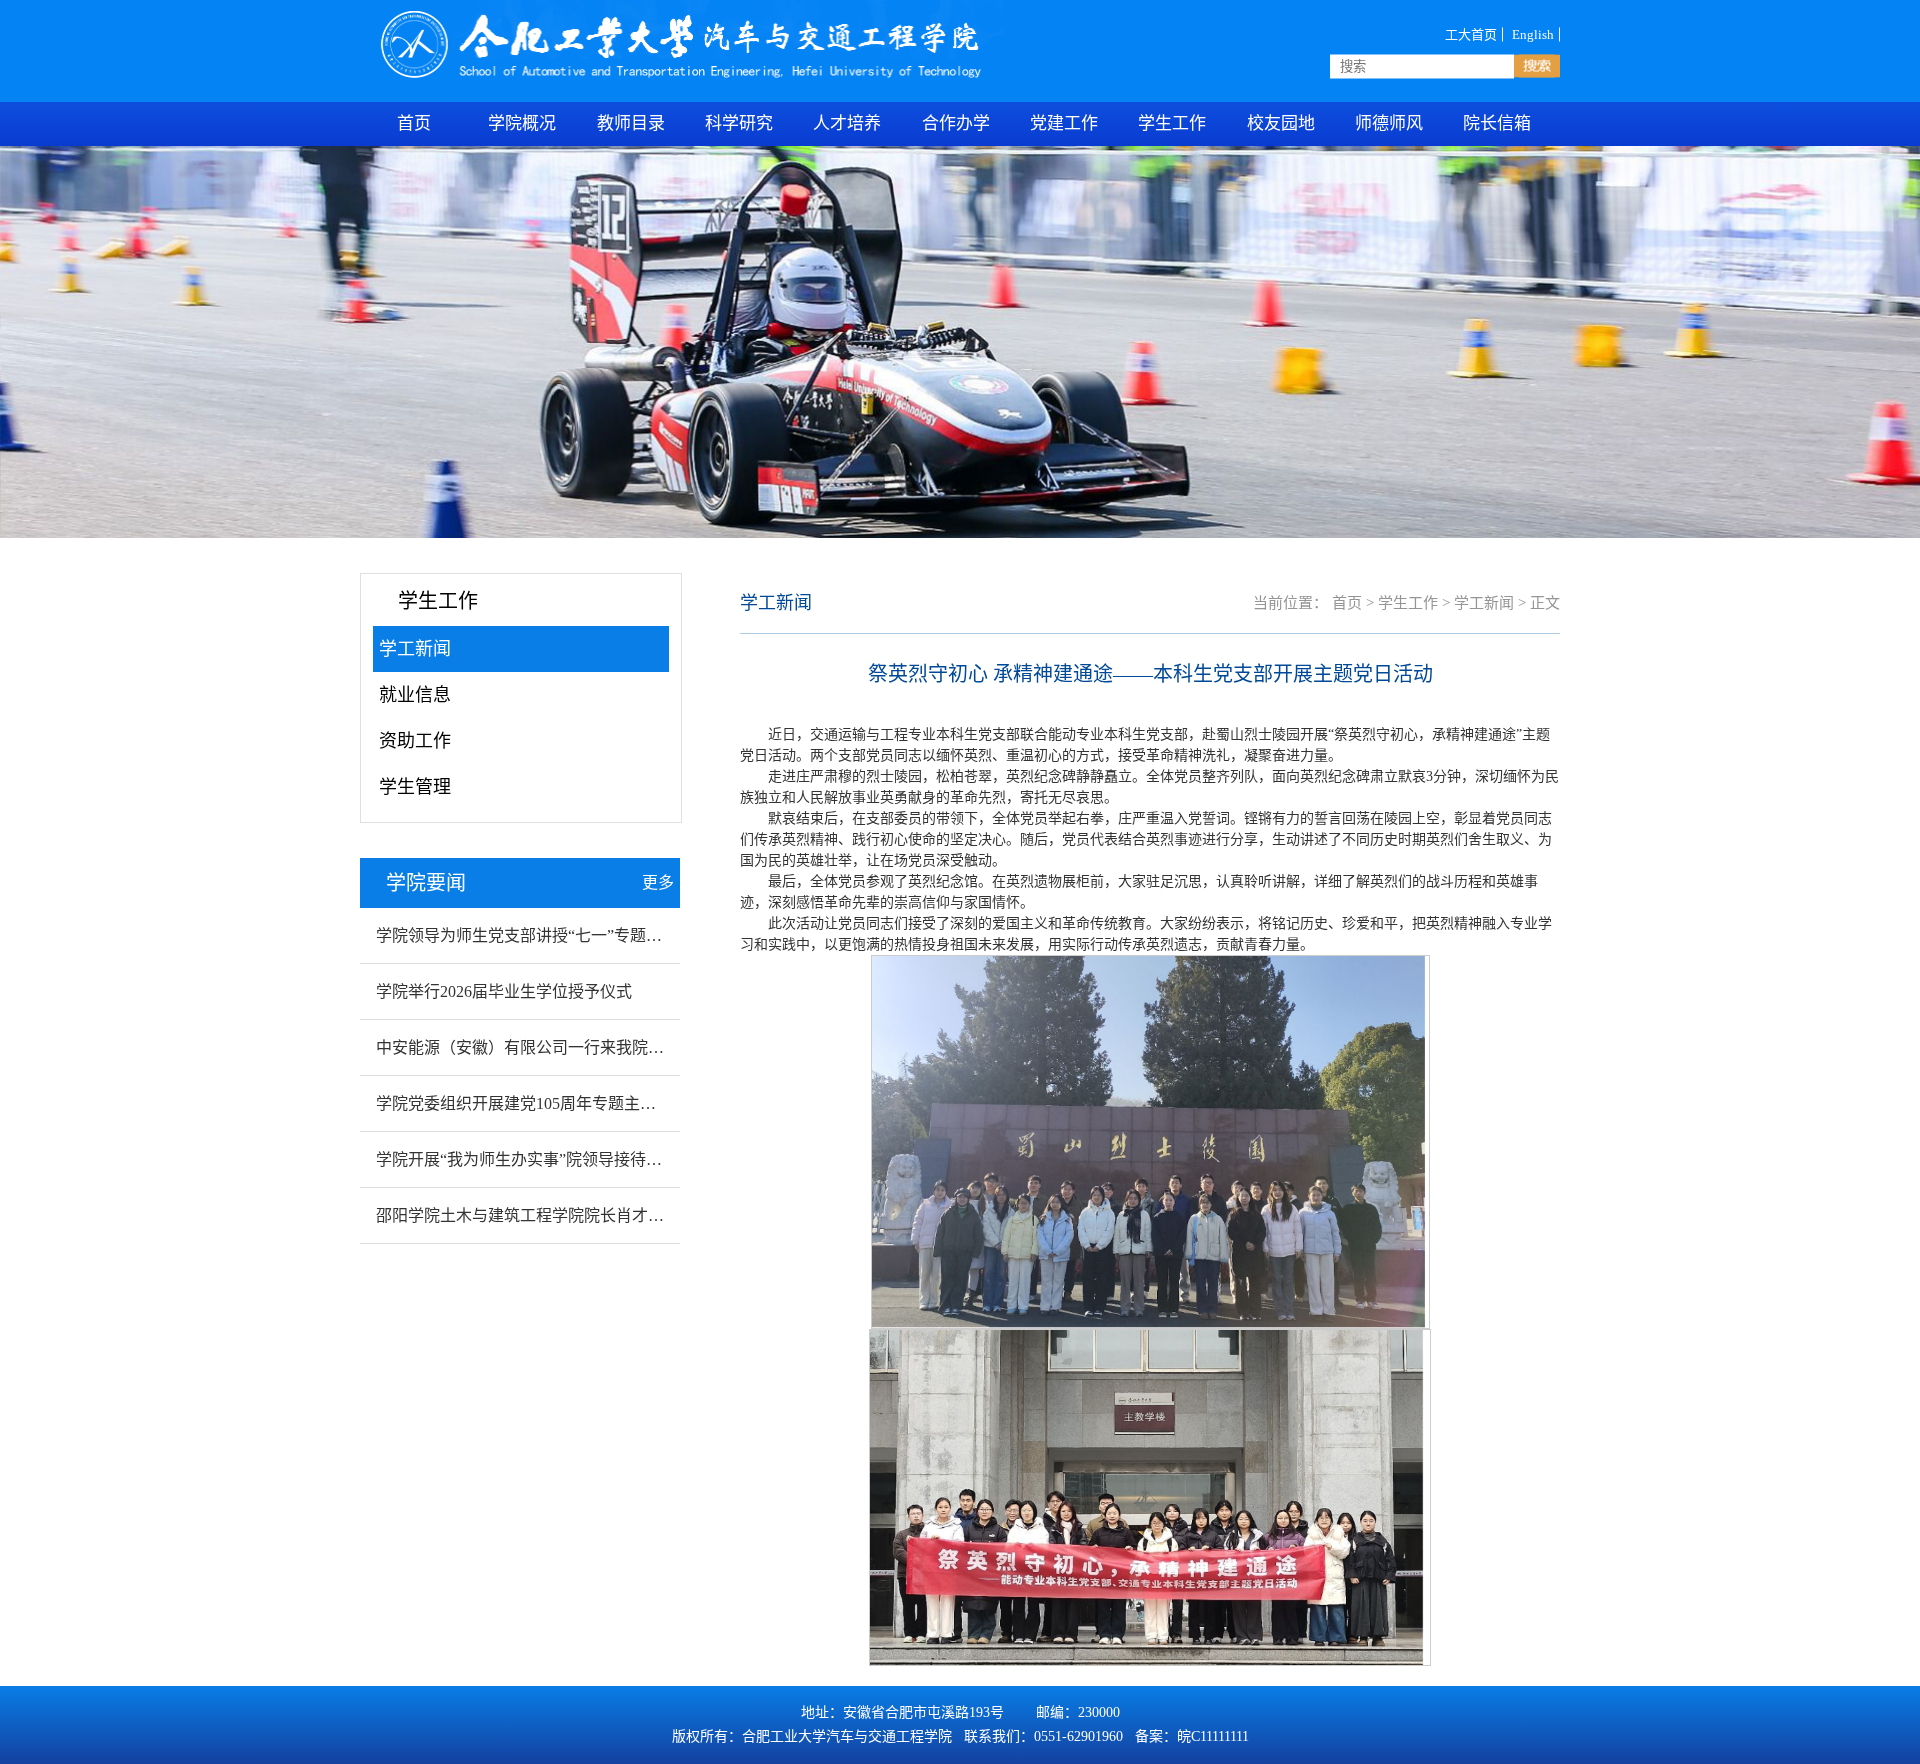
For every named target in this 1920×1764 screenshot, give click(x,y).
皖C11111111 (1213, 1736)
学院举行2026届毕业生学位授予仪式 (504, 991)
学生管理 (415, 787)
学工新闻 (415, 649)
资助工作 (415, 741)
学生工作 (1408, 603)
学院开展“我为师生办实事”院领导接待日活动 (535, 1159)
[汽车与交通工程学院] (684, 51)
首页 (1347, 603)
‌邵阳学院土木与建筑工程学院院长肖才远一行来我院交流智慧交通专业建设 (640, 1215)
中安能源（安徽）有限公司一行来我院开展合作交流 (560, 1047)
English (1533, 34)
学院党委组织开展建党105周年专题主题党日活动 (548, 1103)
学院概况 (522, 123)
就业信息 (415, 695)
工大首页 (1471, 34)
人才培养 (847, 123)
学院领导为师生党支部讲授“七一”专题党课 (527, 935)
